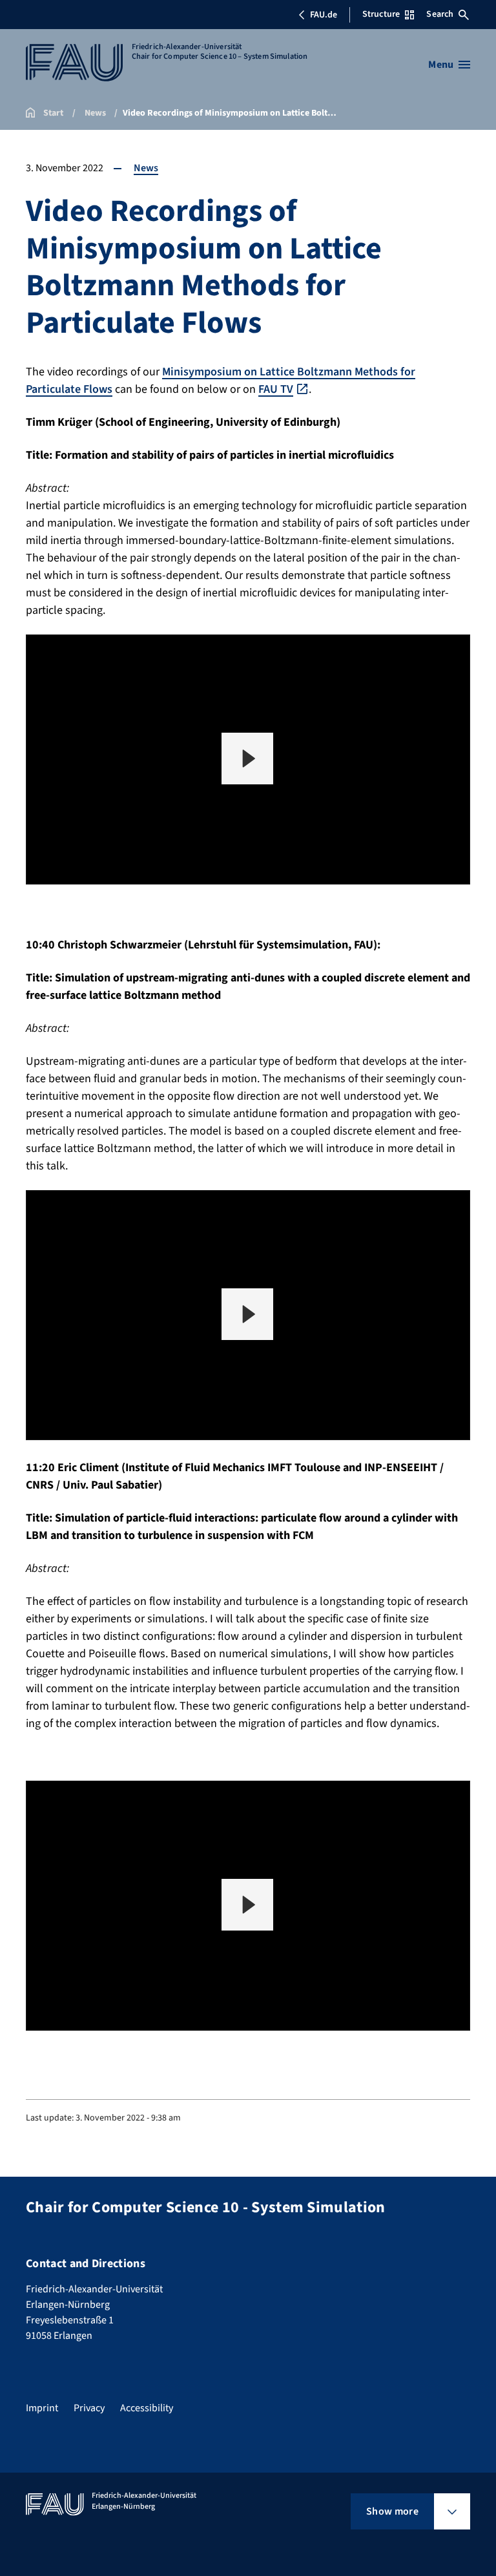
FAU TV (276, 389)
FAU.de (324, 15)
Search (440, 14)
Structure (381, 14)
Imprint (42, 2408)
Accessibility (147, 2408)
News (146, 168)
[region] (248, 759)
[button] (247, 759)
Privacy (89, 2408)
